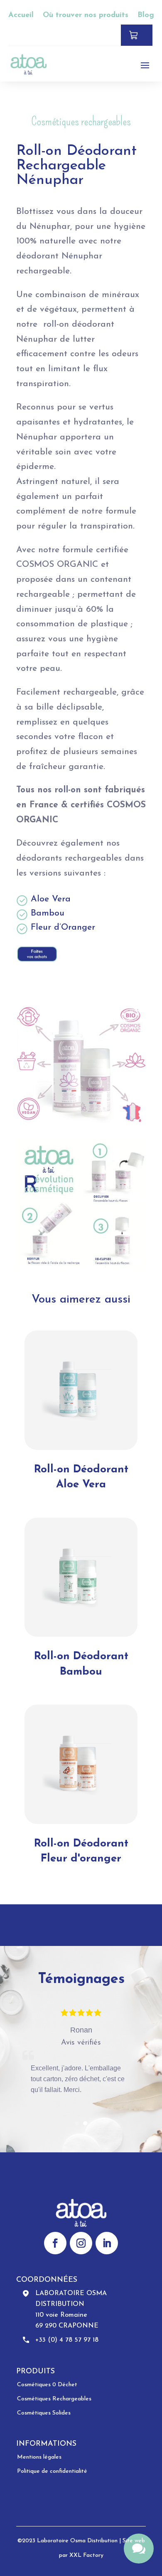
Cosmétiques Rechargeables (54, 2399)
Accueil (21, 15)
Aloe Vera (51, 899)
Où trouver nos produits (86, 15)
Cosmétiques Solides (44, 2413)
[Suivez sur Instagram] (81, 2243)
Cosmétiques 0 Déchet (47, 2385)
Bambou (48, 913)
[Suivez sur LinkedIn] (107, 2243)
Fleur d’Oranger (63, 927)
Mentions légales (39, 2457)
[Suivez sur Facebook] (55, 2243)
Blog (146, 15)
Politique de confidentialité (52, 2471)
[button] (77, 2123)
